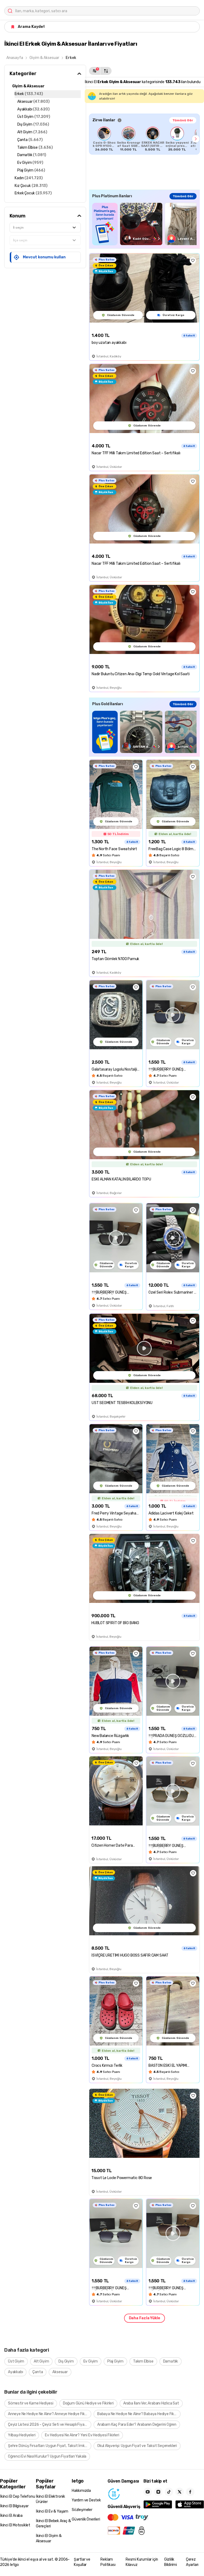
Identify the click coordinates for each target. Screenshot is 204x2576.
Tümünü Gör (183, 120)
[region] (144, 139)
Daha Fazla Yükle (144, 2318)
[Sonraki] (196, 139)
